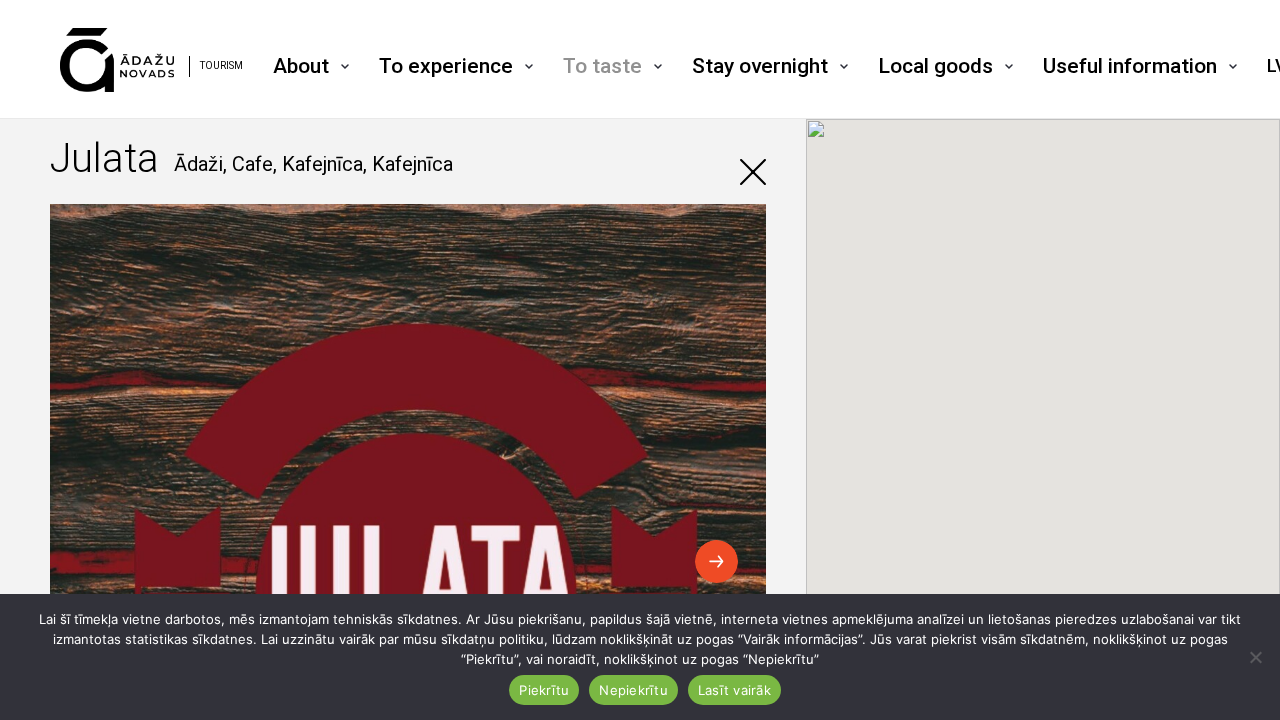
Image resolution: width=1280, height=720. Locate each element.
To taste (602, 66)
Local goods (935, 66)
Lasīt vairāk (734, 690)
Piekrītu (544, 690)
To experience (446, 66)
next (716, 561)
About (301, 66)
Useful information (1130, 66)
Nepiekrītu (633, 690)
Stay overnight (760, 66)
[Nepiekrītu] (1255, 657)
